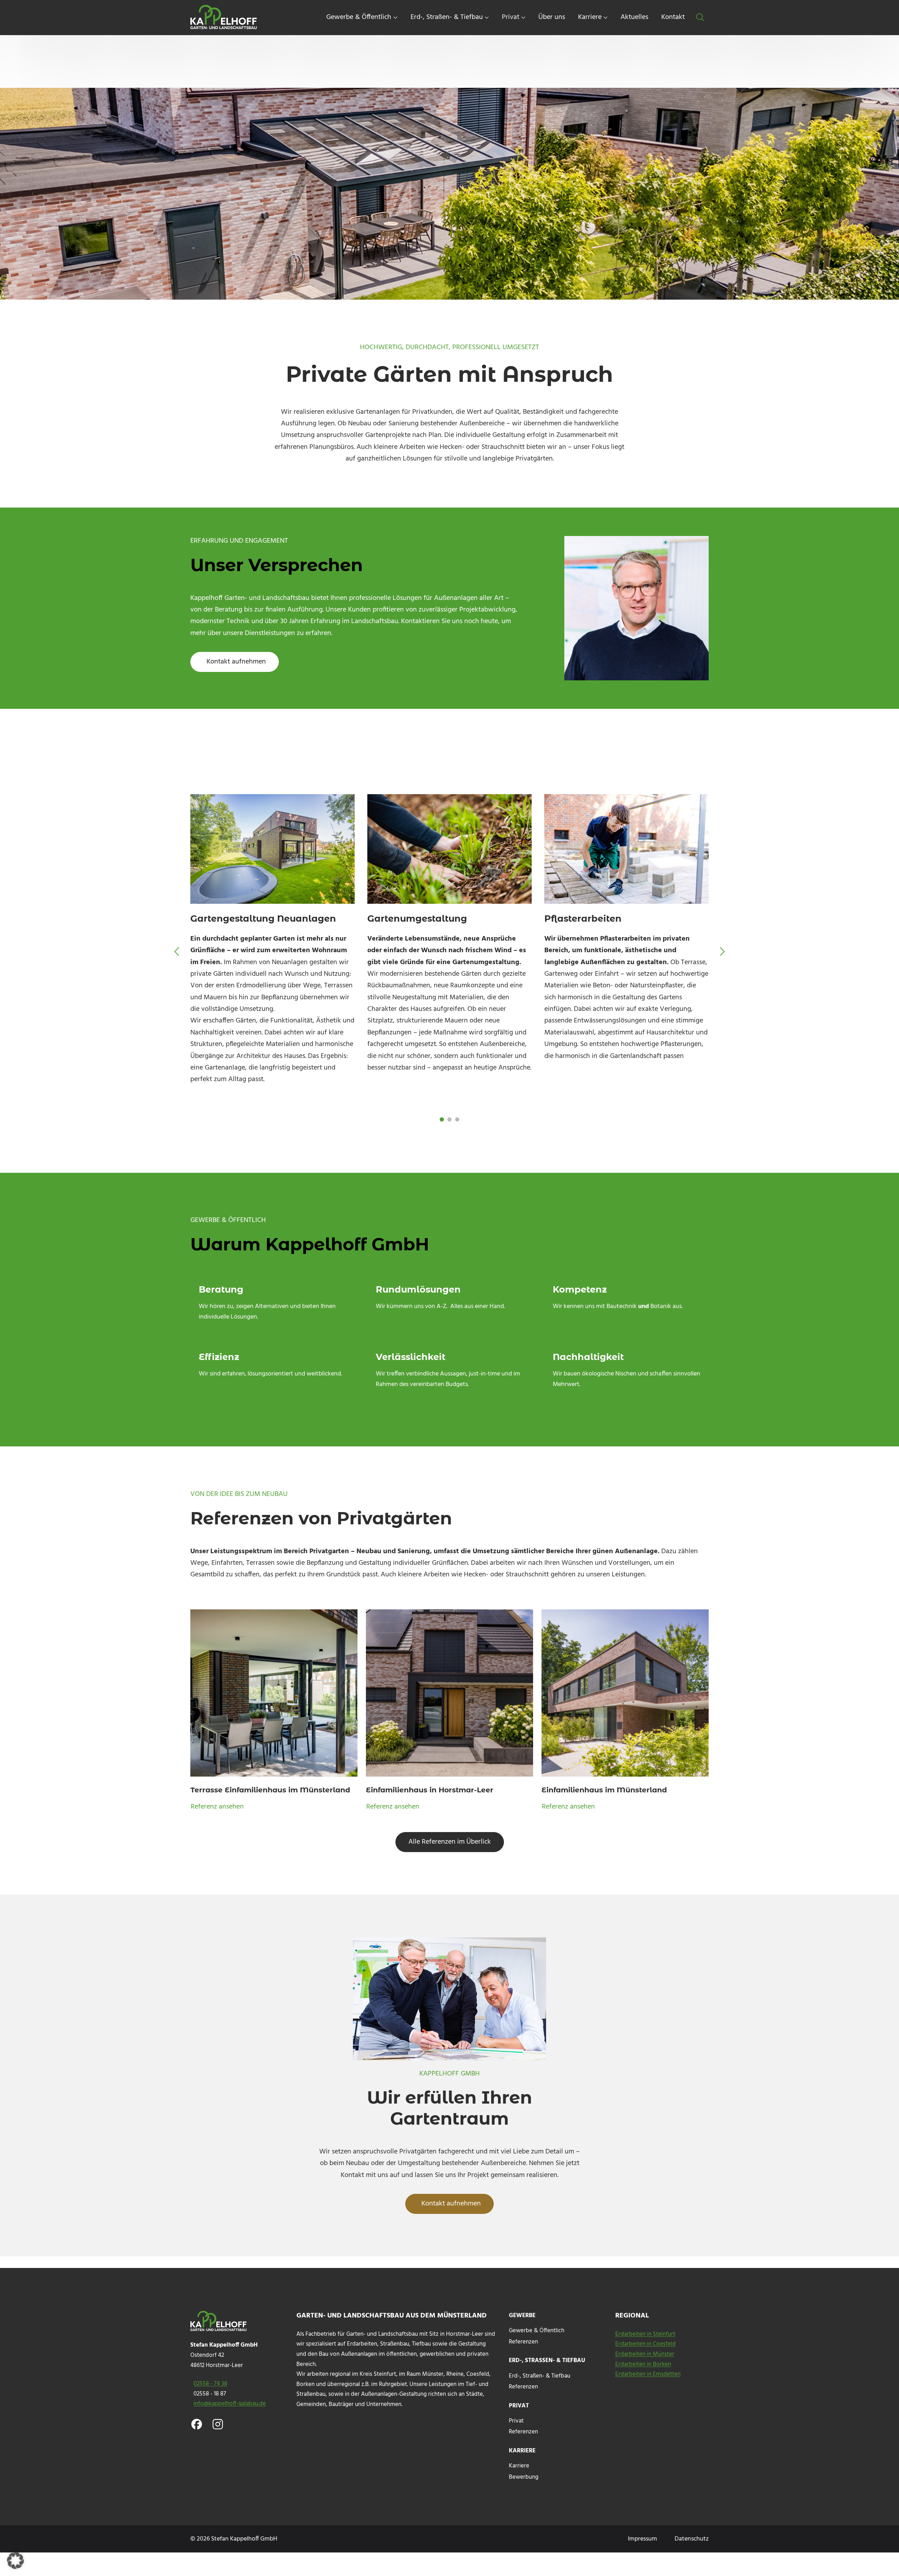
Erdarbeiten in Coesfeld (645, 2344)
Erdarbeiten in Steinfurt (645, 2334)
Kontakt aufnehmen (236, 662)
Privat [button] (511, 17)
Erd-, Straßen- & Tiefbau (540, 2378)
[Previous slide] (177, 952)
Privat (516, 2423)
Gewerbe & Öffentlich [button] (359, 17)
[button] (700, 18)
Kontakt (673, 17)
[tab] (442, 1119)
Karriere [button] (590, 17)
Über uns (552, 17)
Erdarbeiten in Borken (643, 2365)
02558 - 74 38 (210, 2384)
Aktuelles (634, 17)
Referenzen (523, 2342)
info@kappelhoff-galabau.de (230, 2404)
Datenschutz (692, 2539)
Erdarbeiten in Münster (645, 2354)
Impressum (642, 2539)
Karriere (519, 2468)
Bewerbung (524, 2477)
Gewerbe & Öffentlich (537, 2332)
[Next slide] (722, 952)
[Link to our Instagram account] (218, 2424)
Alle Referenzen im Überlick (450, 1842)
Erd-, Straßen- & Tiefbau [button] (447, 17)
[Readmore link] (274, 1711)
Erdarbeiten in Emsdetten (648, 2374)
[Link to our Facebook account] (197, 2424)
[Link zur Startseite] (225, 18)
